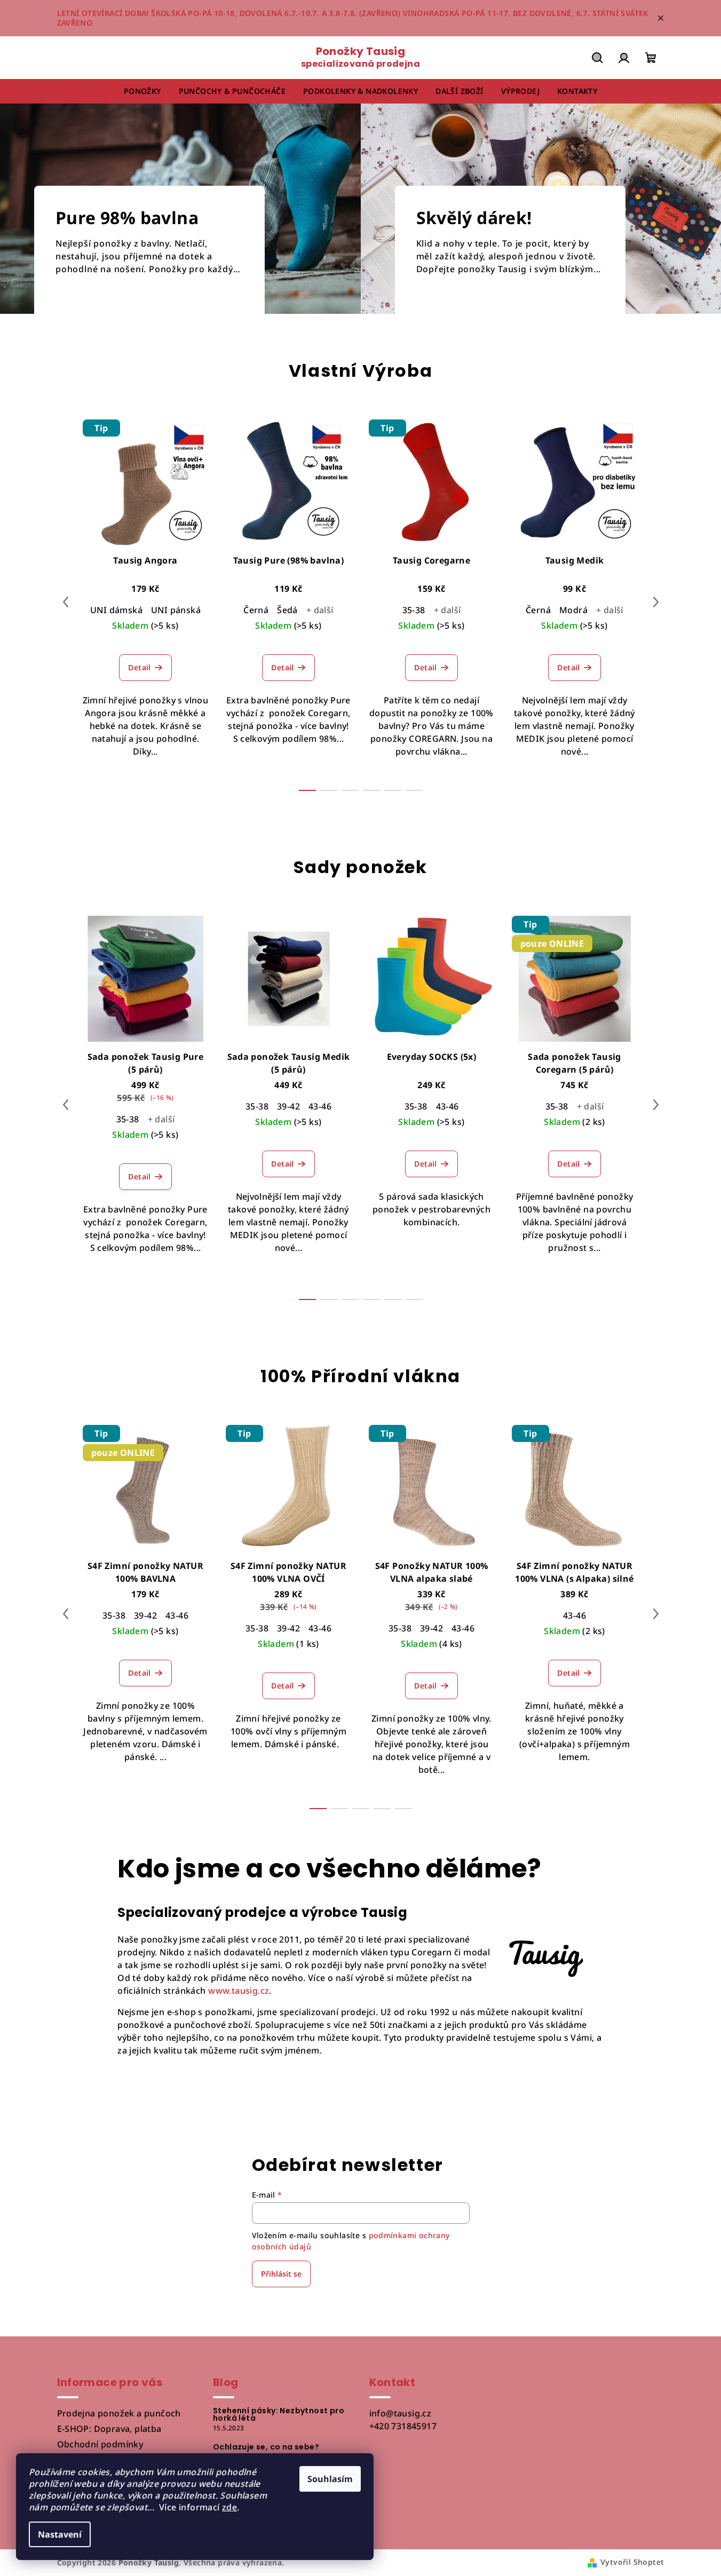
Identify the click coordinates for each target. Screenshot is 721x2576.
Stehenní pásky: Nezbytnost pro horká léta (279, 2414)
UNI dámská (116, 610)
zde (229, 2507)
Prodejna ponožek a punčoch (119, 2413)
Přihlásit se (281, 2274)
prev (66, 602)
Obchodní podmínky (100, 2444)
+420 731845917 (403, 2426)
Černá (256, 610)
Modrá (573, 610)
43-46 (320, 1106)
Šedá (287, 610)
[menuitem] (142, 91)
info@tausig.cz (401, 2413)
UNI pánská (176, 610)
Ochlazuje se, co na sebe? (266, 2447)
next (656, 602)
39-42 (288, 1106)
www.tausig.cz (239, 1991)
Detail (139, 667)
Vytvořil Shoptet (632, 2562)
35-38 (414, 610)
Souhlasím (330, 2479)
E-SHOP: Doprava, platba (109, 2429)
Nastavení (60, 2534)
